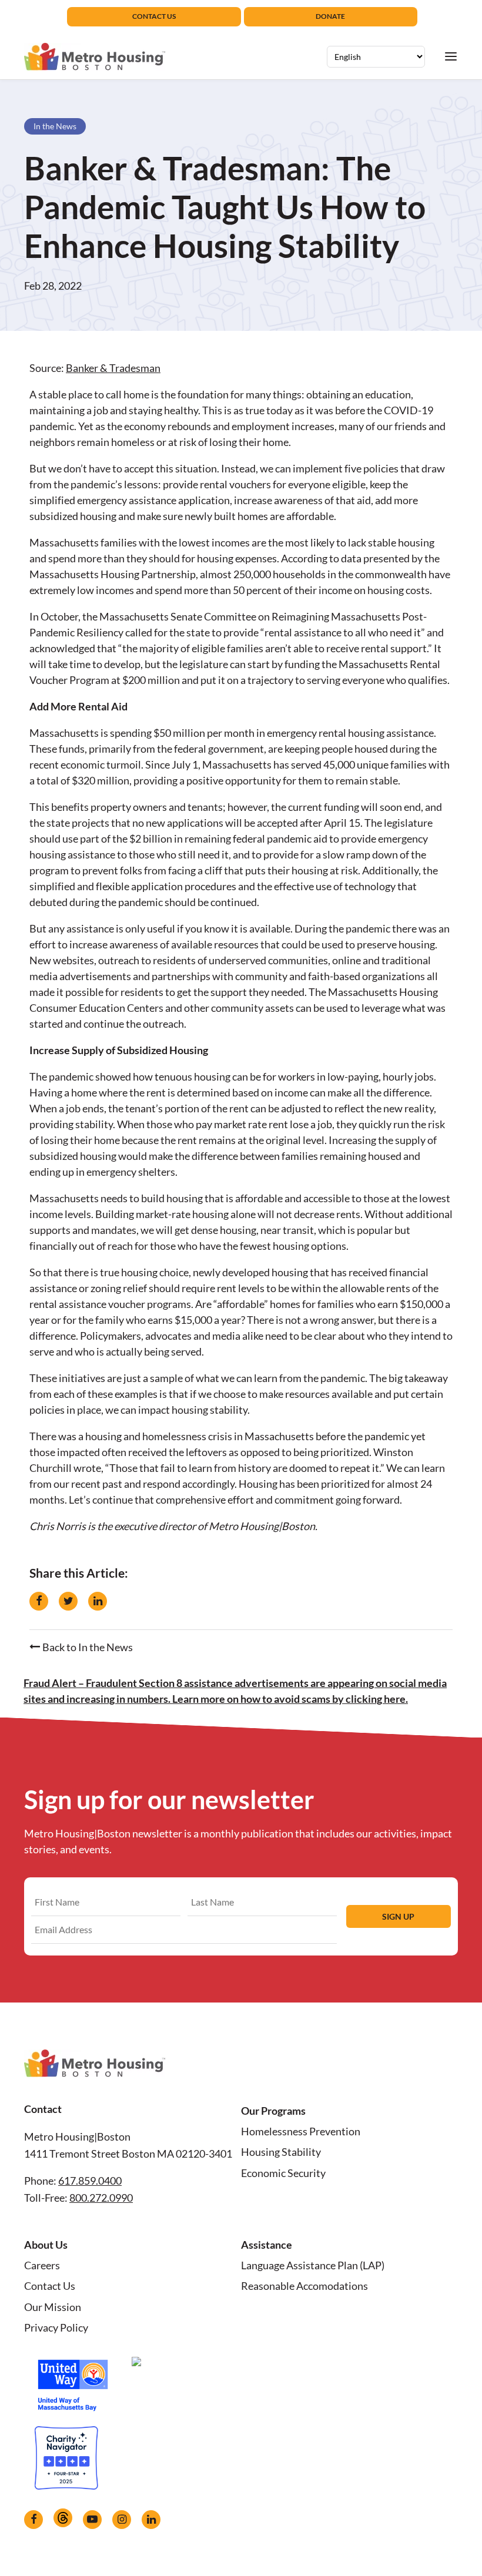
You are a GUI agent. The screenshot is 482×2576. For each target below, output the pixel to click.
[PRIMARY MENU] (451, 56)
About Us (46, 2245)
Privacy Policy (56, 2327)
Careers (42, 2265)
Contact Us (154, 16)
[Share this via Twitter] (68, 1601)
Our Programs (273, 2111)
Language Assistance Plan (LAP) (313, 2265)
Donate (330, 16)
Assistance (267, 2245)
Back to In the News (87, 1647)
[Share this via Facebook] (39, 1601)
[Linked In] (151, 2520)
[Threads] (63, 2518)
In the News (55, 126)
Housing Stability (281, 2152)
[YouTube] (92, 2520)
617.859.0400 (90, 2181)
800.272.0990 (101, 2198)
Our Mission (53, 2307)
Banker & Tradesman (113, 368)
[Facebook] (34, 2520)
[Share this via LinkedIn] (98, 1601)
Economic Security (283, 2173)
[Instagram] (122, 2520)
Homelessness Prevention (301, 2131)
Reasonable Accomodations (304, 2286)
